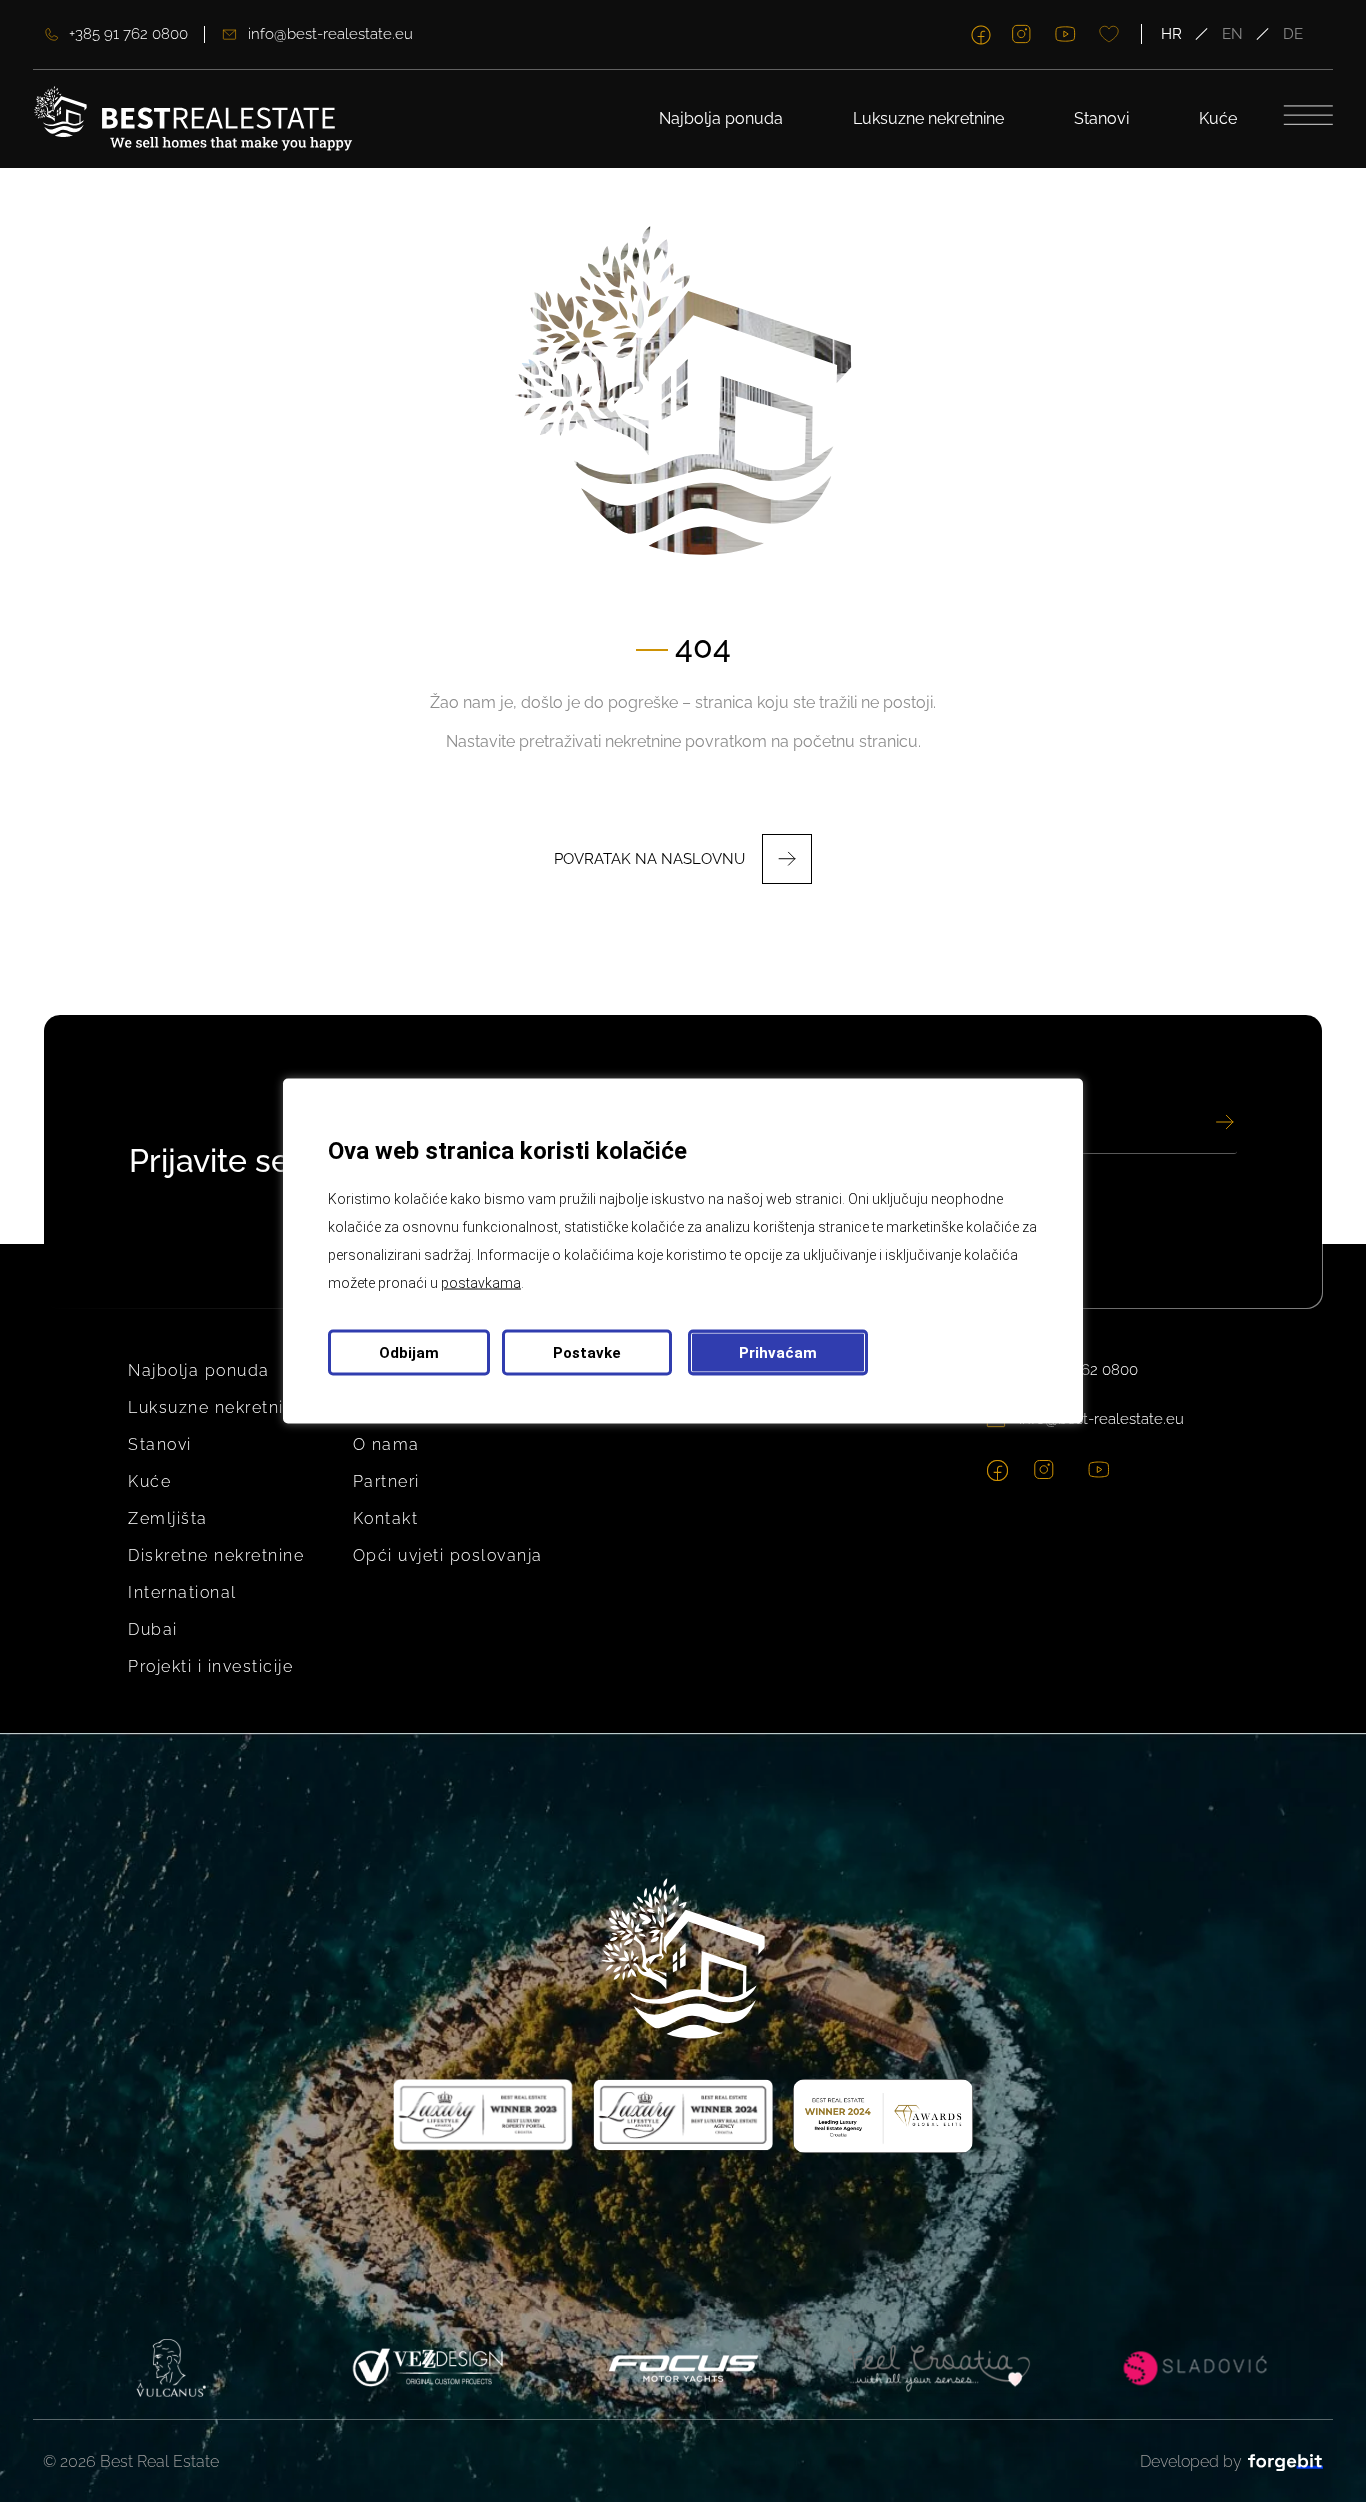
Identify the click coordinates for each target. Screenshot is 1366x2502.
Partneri (386, 1481)
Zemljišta (168, 1518)
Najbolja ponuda (721, 118)
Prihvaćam (778, 1353)
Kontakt (386, 1518)
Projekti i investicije (210, 1666)
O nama (386, 1444)
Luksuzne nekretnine (928, 118)
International (182, 1592)
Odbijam (409, 1353)
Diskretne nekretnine (216, 1555)
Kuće (1218, 118)
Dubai (153, 1629)
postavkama (481, 1283)
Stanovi (1101, 118)
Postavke (587, 1353)
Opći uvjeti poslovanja (448, 1555)
